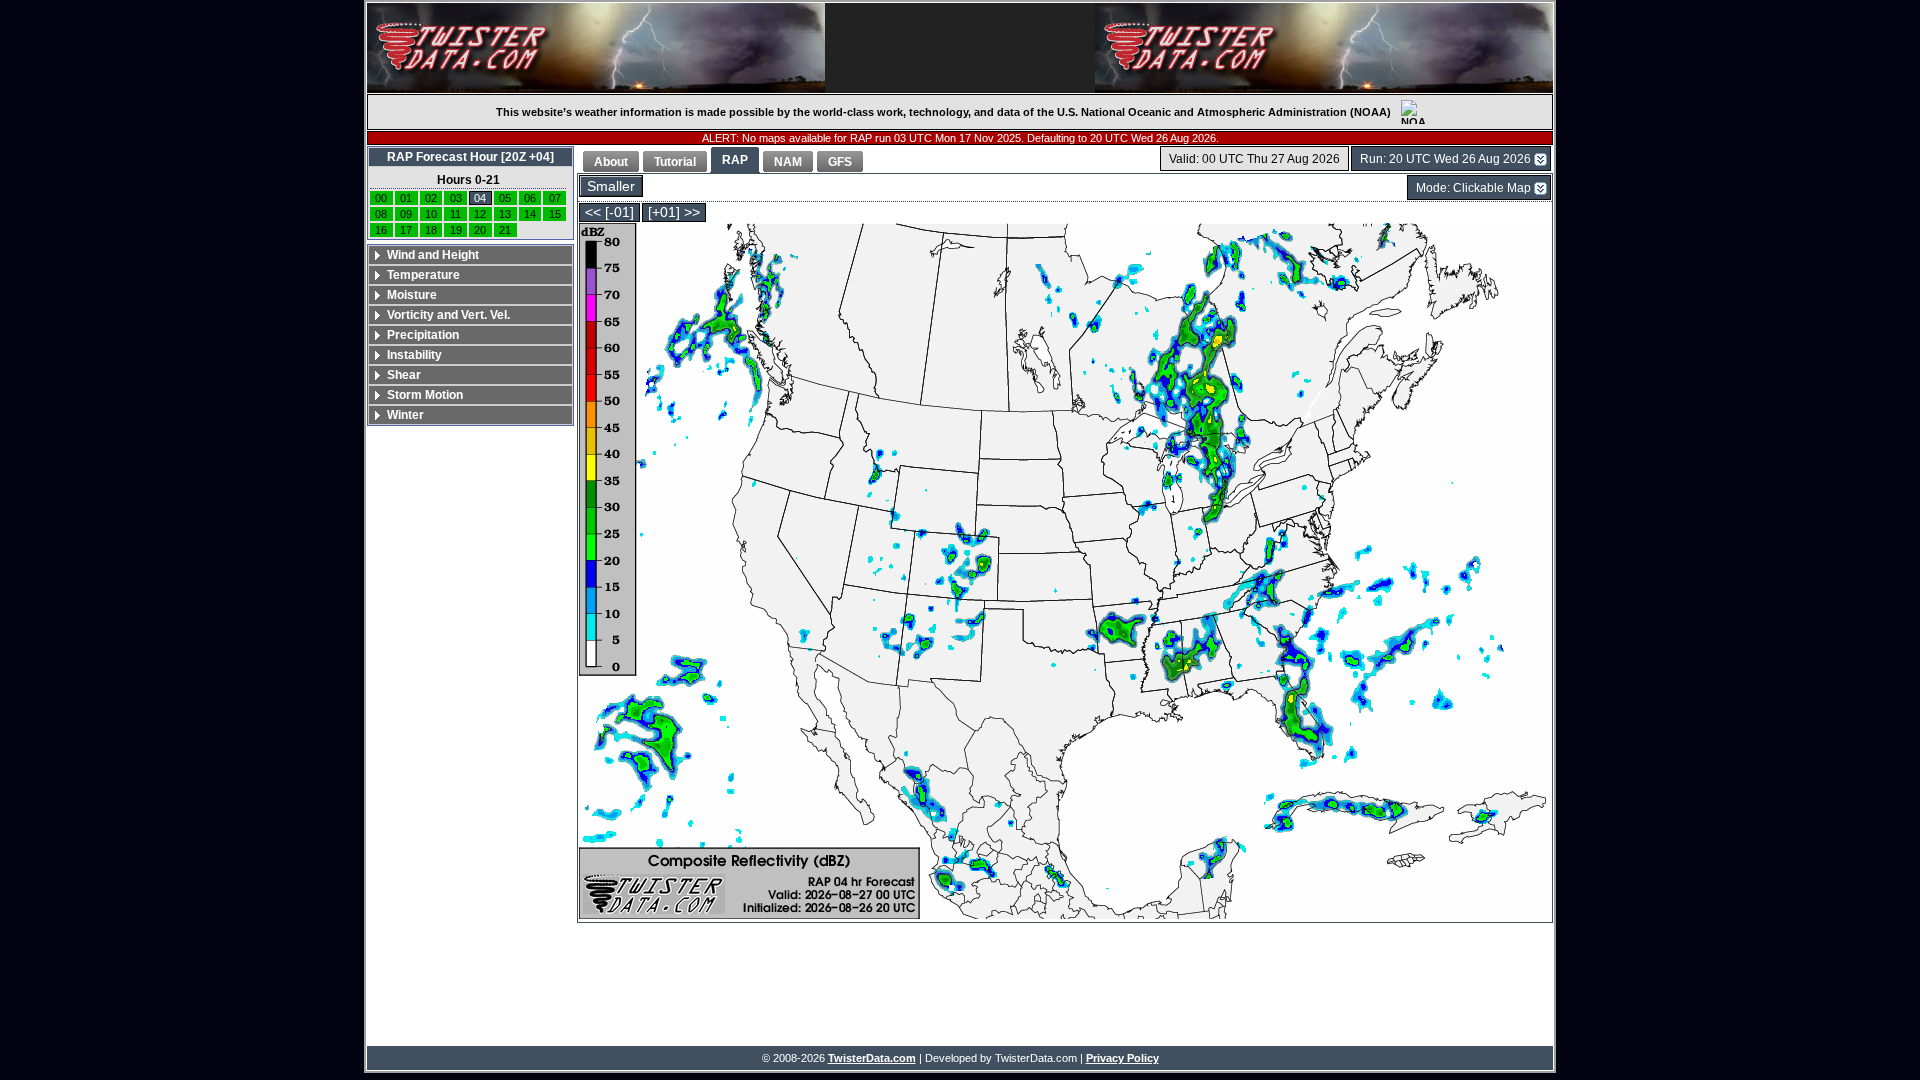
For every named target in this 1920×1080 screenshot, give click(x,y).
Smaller (611, 186)
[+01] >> (674, 212)
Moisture (412, 295)
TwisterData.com (872, 1058)
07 (555, 198)
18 (431, 230)
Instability (414, 355)
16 (381, 230)
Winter (405, 415)
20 (480, 230)
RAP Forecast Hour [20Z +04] (470, 157)
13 (505, 214)
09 (406, 214)
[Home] (596, 48)
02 (431, 198)
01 (406, 198)
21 (505, 230)
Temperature (423, 275)
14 (530, 214)
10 (431, 214)
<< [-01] (609, 212)
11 (455, 214)
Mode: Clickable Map (1473, 188)
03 (456, 198)
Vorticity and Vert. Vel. (448, 315)
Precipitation (423, 335)
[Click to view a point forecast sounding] (1065, 572)
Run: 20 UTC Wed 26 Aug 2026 (1445, 159)
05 (505, 198)
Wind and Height (433, 255)
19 (456, 230)
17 (406, 230)
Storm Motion (425, 395)
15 (555, 214)
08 (381, 214)
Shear (404, 375)
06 (530, 198)
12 (480, 214)
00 (381, 198)
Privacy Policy (1122, 1058)
